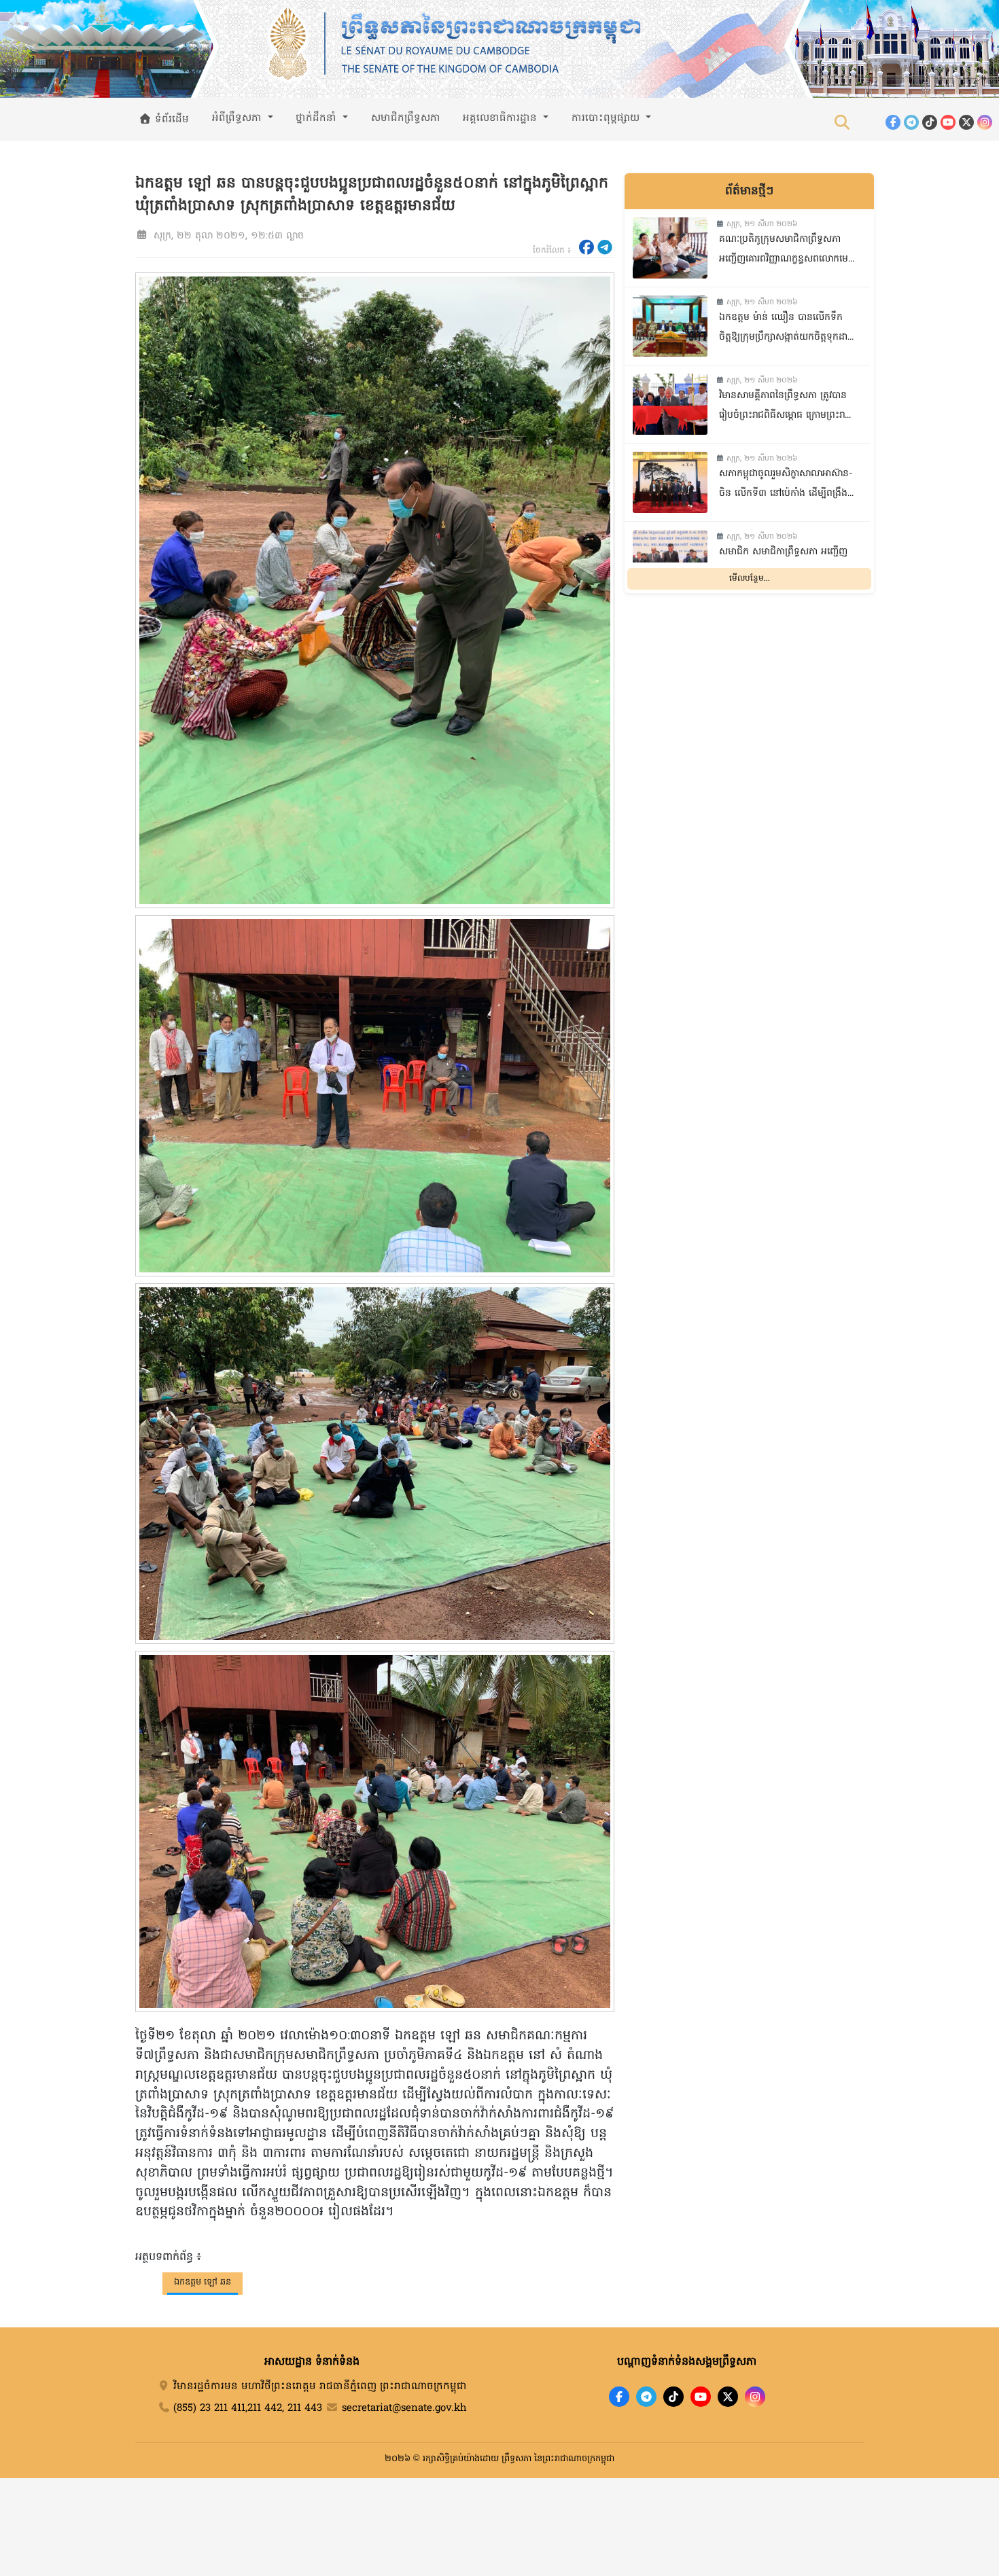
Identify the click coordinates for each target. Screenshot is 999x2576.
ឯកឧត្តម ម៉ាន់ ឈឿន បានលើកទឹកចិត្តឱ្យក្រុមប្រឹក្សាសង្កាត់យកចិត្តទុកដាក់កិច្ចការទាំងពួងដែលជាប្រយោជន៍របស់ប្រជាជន (786, 330)
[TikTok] (930, 122)
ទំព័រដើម (170, 120)
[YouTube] (948, 122)
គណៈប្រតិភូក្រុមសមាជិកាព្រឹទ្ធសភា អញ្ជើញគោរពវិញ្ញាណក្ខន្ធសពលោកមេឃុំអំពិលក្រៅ (788, 252)
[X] (728, 2397)
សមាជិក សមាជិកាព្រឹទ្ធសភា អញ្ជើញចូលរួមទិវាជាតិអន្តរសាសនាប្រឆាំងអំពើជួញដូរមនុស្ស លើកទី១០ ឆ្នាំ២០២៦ (783, 564)
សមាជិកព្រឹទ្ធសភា (406, 118)
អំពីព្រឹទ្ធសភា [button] (239, 118)
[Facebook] (893, 122)
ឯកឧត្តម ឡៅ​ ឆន (203, 2282)
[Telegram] (911, 122)
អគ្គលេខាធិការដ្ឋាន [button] (502, 118)
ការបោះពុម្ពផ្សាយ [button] (607, 118)
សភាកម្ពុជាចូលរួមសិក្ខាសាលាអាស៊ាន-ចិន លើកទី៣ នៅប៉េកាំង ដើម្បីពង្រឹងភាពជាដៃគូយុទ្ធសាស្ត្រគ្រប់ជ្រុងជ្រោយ (786, 486)
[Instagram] (985, 122)
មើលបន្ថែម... (750, 579)
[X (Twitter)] (966, 122)
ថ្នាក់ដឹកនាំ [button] (318, 118)
